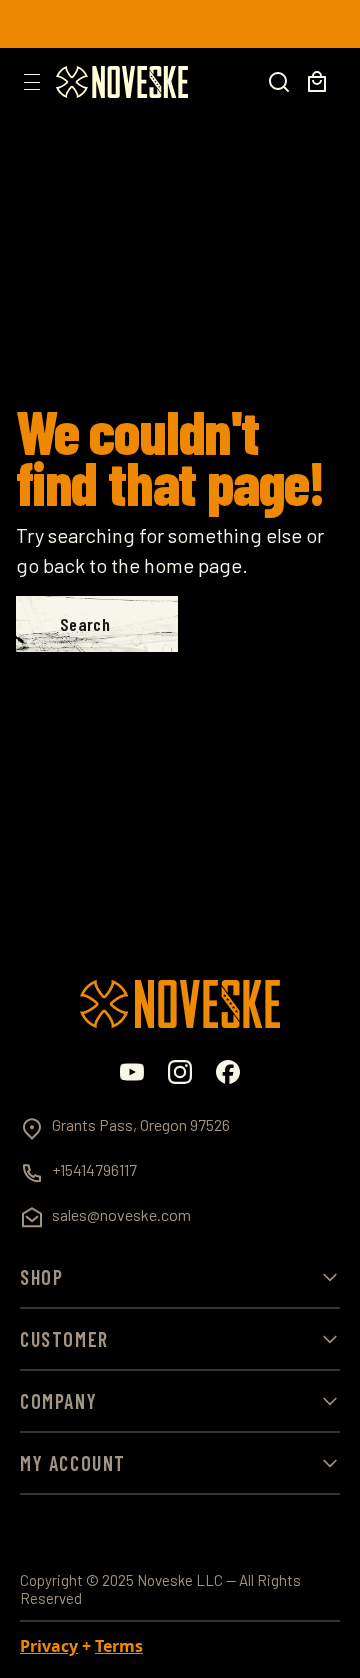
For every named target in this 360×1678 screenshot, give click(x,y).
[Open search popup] (279, 82)
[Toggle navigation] (32, 82)
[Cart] (317, 82)
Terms (119, 1646)
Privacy (49, 1646)
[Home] (122, 82)
